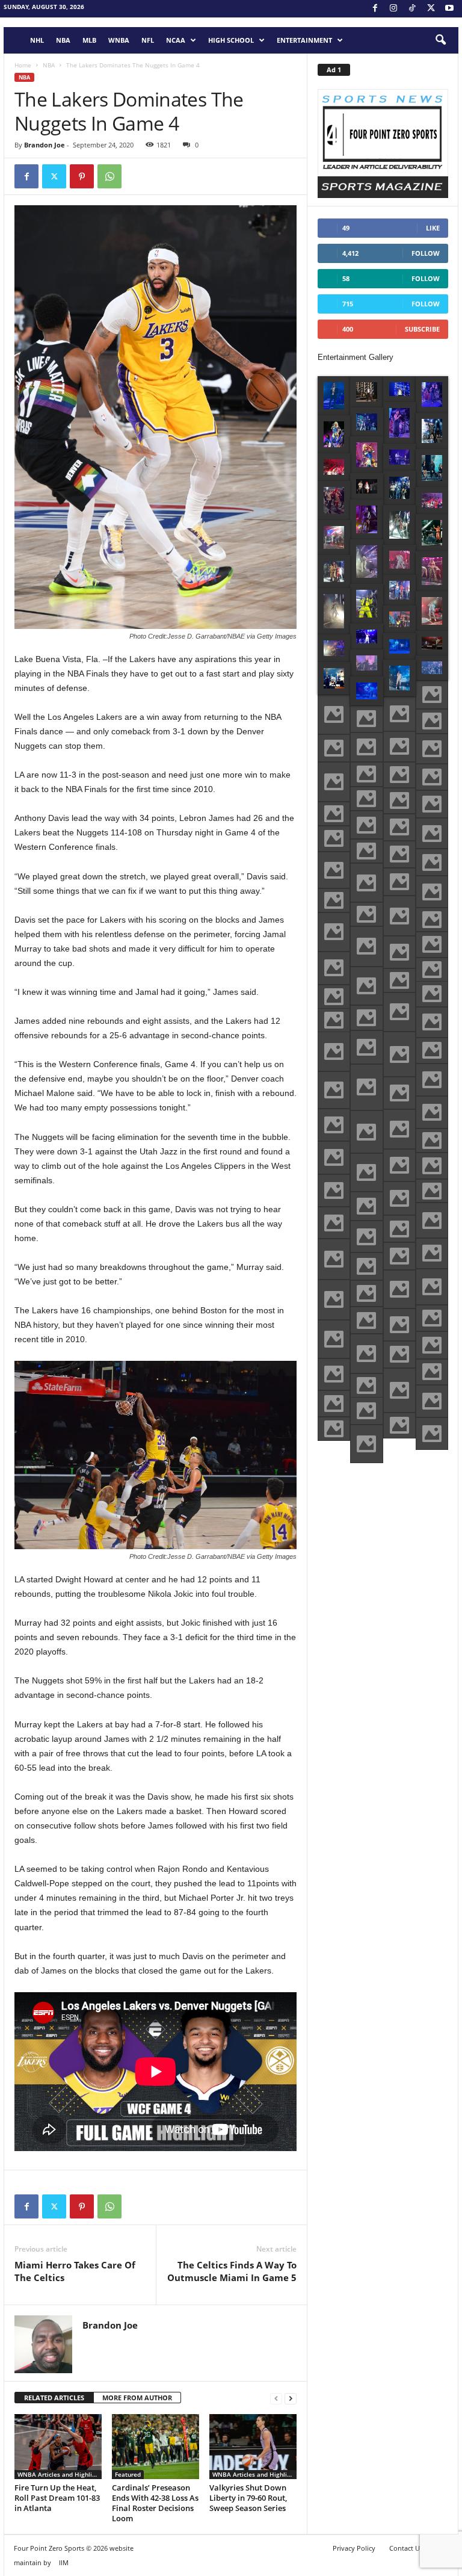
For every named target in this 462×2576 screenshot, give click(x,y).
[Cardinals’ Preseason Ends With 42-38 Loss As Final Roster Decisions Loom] (156, 2447)
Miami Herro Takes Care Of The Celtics (75, 2271)
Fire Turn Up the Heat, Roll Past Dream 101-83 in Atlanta (57, 2498)
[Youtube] (449, 9)
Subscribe (422, 329)
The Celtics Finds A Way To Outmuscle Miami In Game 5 (232, 2271)
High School (231, 40)
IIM (64, 2562)
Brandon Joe (45, 145)
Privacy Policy (354, 2548)
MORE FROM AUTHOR (137, 2398)
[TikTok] (412, 9)
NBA (63, 40)
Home (23, 65)
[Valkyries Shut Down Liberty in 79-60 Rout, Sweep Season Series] (253, 2447)
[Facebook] (375, 9)
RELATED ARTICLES (54, 2398)
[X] (431, 9)
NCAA (176, 40)
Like (433, 228)
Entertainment (304, 40)
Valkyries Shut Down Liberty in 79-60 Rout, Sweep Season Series (248, 2498)
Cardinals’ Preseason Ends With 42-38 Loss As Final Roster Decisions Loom (155, 2503)
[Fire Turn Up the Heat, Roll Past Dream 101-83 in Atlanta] (58, 2447)
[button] (440, 40)
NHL (37, 40)
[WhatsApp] (109, 176)
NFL (148, 40)
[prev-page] (276, 2398)
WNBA (119, 40)
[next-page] (291, 2398)
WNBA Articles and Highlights (60, 2474)
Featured (128, 2474)
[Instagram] (393, 9)
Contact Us (406, 2548)
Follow (426, 253)
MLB (89, 40)
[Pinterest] (82, 176)
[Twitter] (54, 176)
